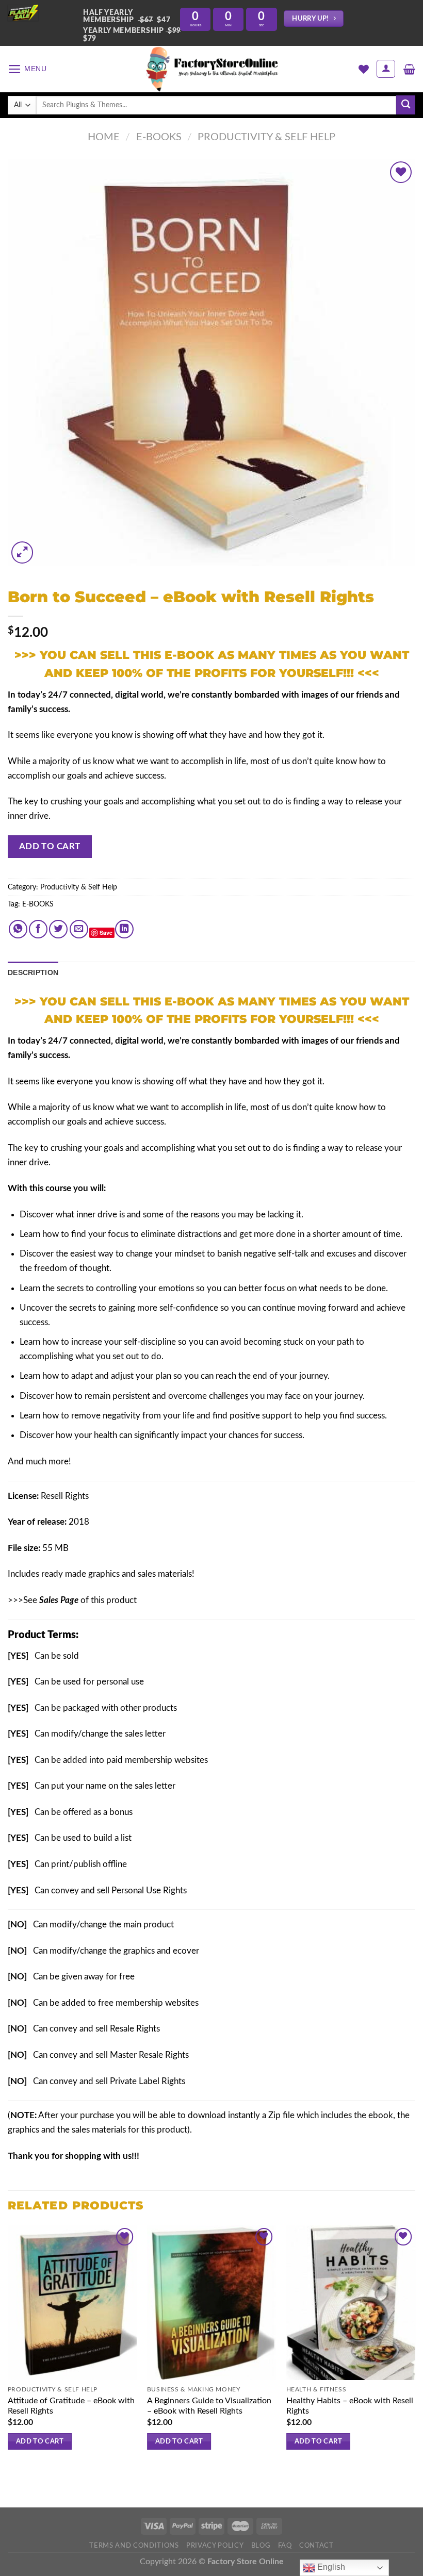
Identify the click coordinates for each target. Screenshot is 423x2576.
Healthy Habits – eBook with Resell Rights (350, 2406)
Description (33, 972)
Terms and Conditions (134, 2546)
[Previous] (8, 2347)
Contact (316, 2546)
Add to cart (50, 846)
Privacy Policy (215, 2546)
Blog (261, 2546)
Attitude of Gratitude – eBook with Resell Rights (71, 2406)
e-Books (159, 137)
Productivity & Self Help (266, 137)
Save (106, 932)
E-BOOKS (38, 904)
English (330, 2567)
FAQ (285, 2546)
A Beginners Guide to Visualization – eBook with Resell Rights (209, 2406)
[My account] (386, 69)
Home (104, 137)
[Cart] (409, 69)
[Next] (415, 2347)
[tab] (33, 972)
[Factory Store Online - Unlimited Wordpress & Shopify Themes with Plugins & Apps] (211, 69)
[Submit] (406, 105)
